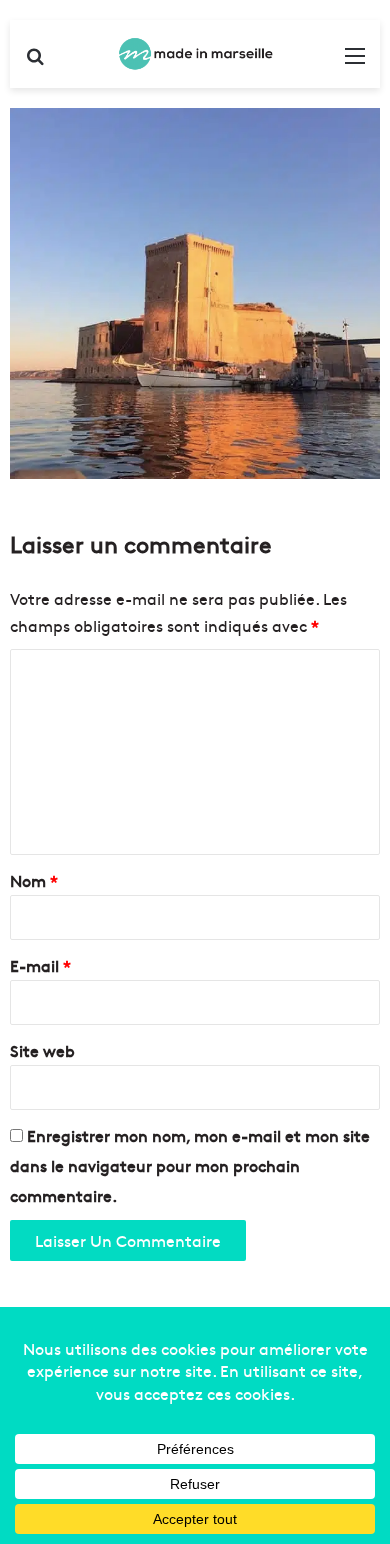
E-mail (40, 965)
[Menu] (355, 61)
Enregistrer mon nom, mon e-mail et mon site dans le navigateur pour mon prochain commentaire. (190, 1165)
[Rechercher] (35, 61)
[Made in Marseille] (195, 54)
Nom (34, 880)
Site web (42, 1050)
